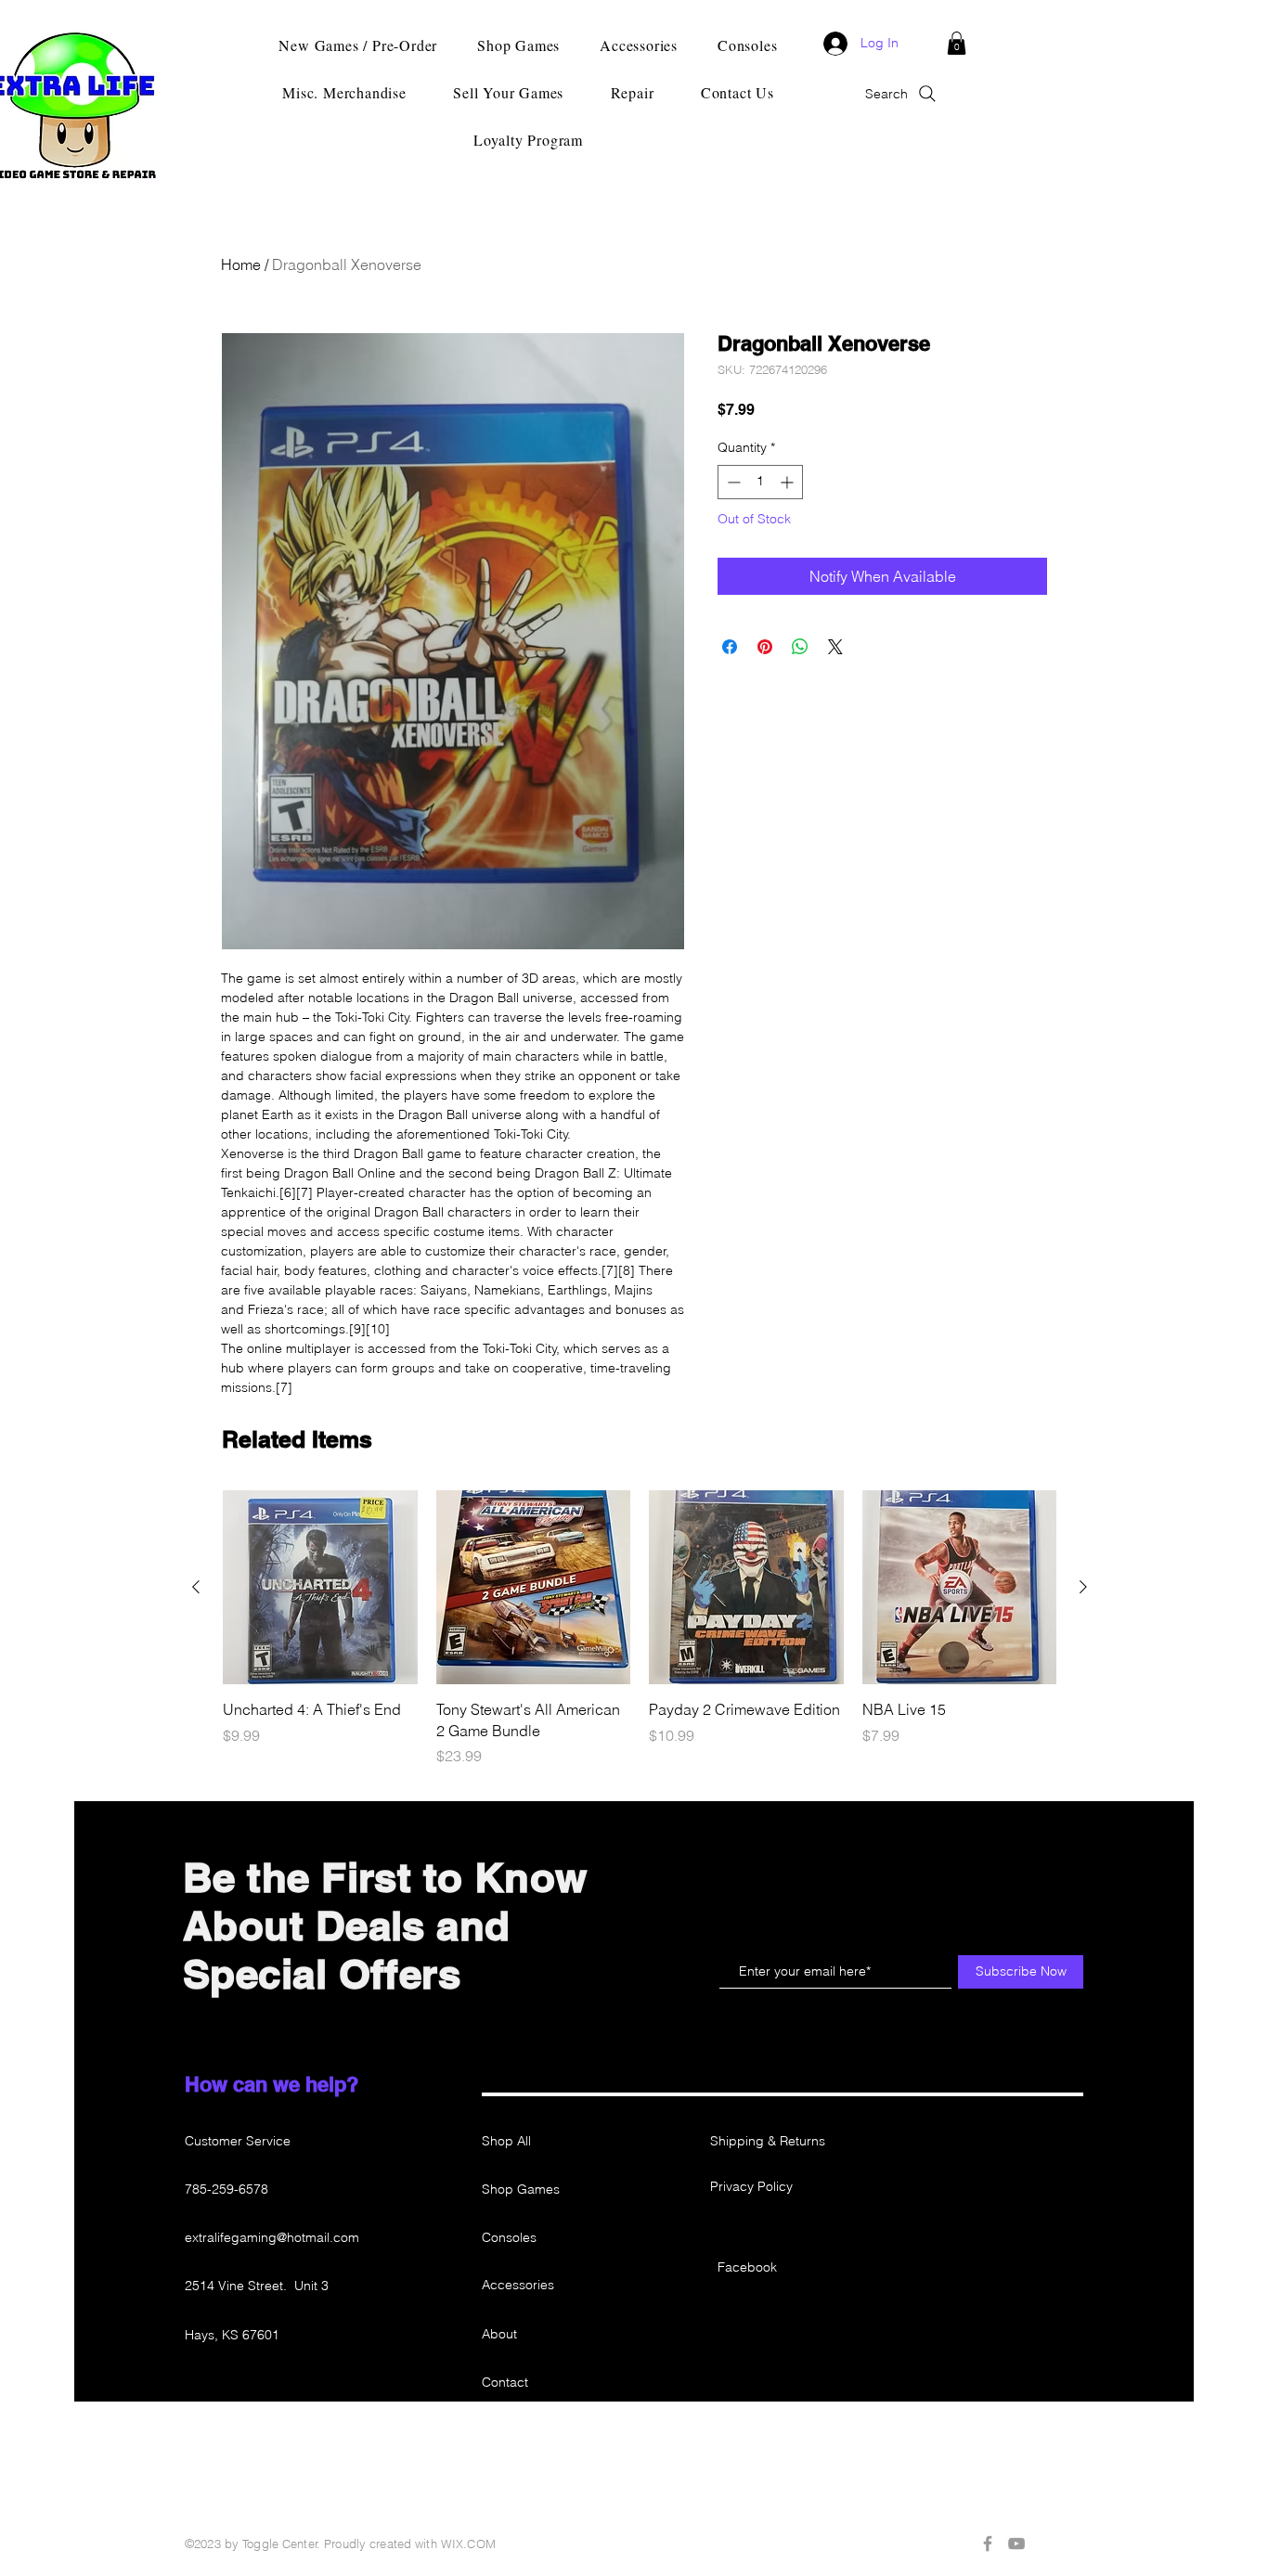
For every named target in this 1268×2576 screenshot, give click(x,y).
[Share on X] (835, 647)
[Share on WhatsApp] (800, 647)
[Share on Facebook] (730, 647)
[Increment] (789, 482)
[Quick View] (320, 1588)
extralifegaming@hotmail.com (272, 2237)
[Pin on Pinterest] (765, 647)
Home (241, 264)
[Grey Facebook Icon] (988, 2544)
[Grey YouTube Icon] (1016, 2544)
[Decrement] (732, 482)
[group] (640, 1629)
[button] (957, 43)
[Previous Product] (196, 1587)
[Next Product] (1083, 1587)
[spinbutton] (760, 482)
